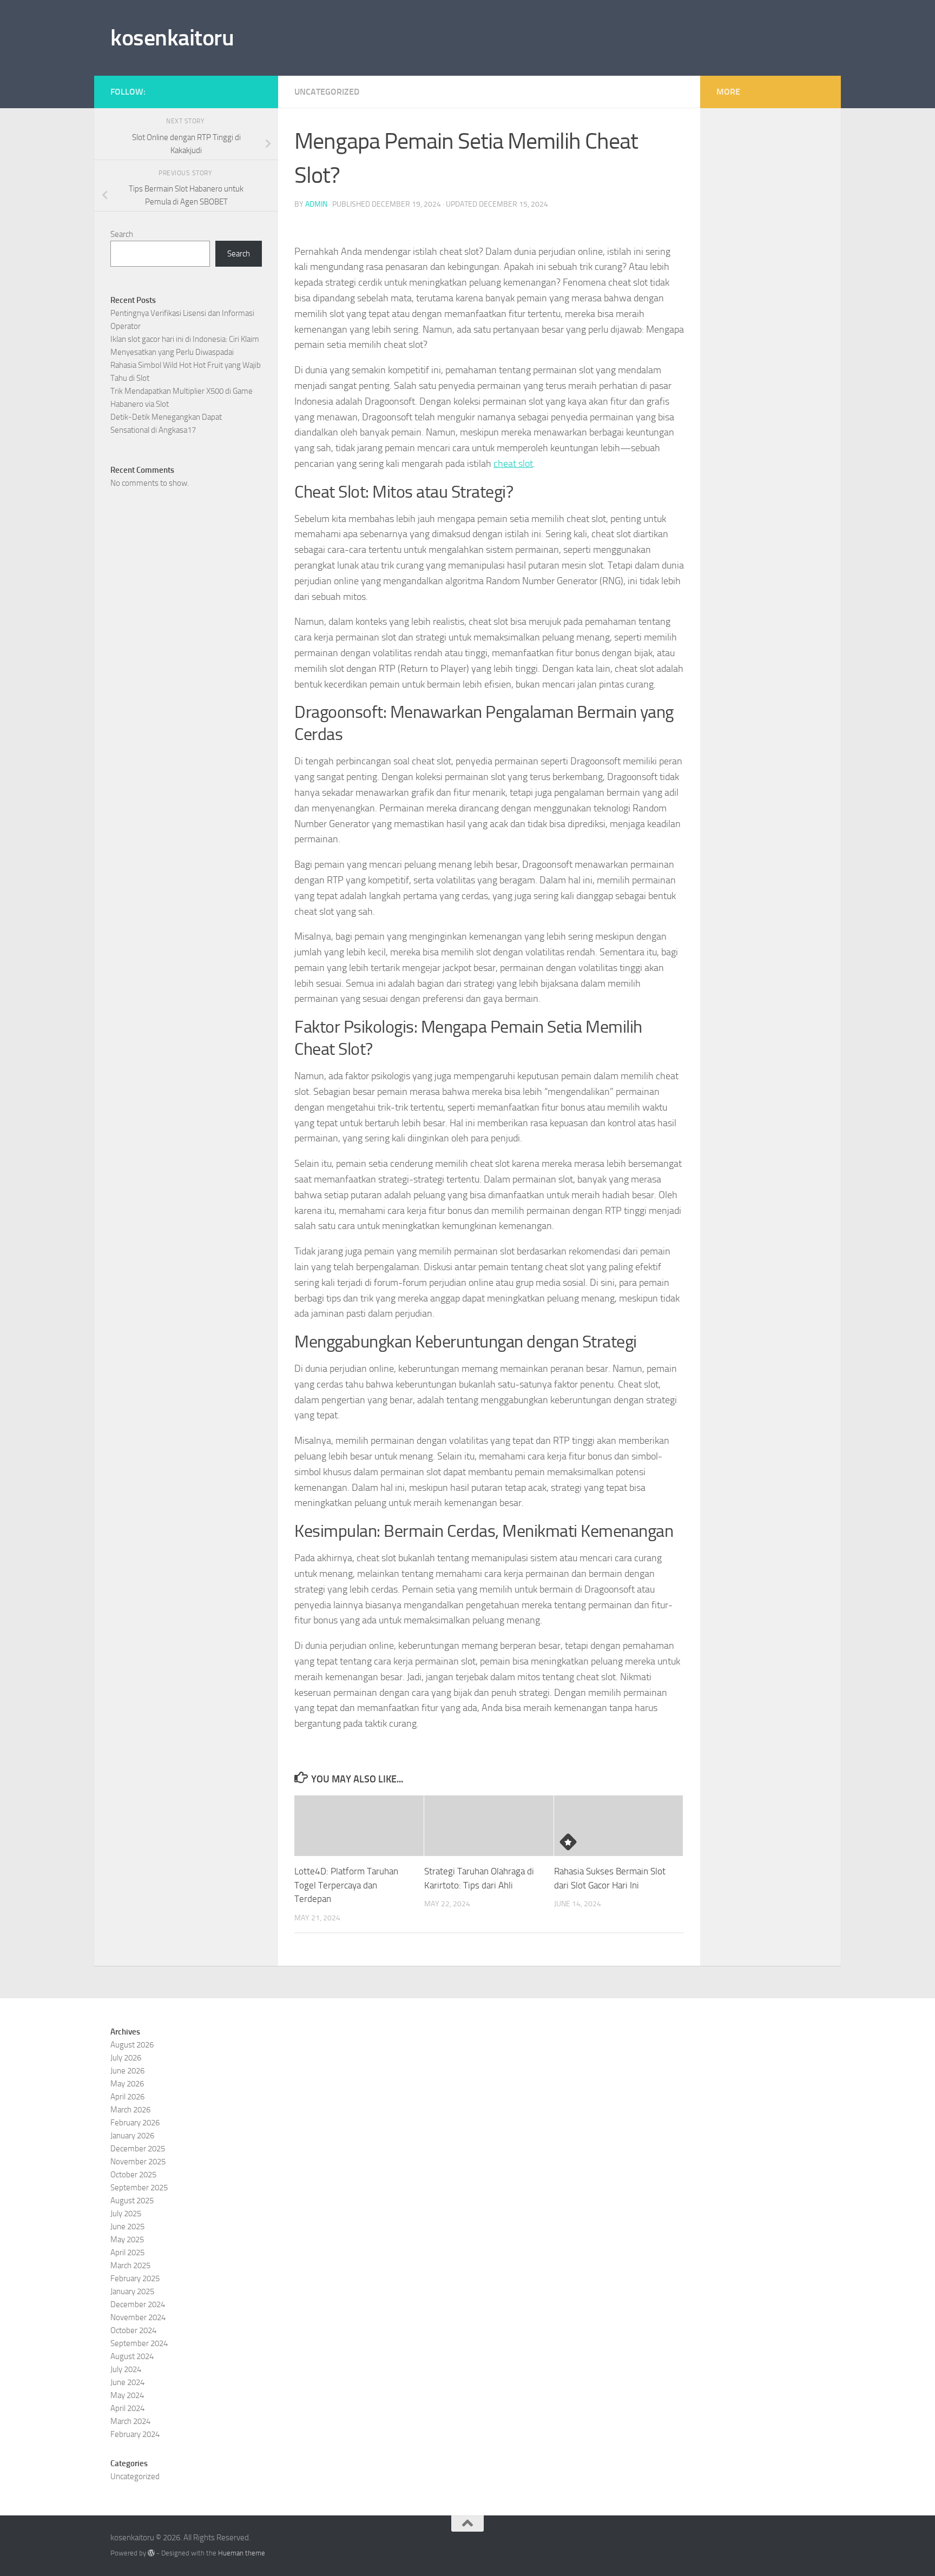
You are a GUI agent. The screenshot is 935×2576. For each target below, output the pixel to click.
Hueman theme (242, 2553)
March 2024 (130, 2421)
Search (122, 234)
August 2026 (132, 2045)
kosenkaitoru (172, 38)
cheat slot (513, 464)
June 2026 (127, 2071)
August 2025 (132, 2201)
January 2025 (132, 2291)
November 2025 (138, 2162)
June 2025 (127, 2227)
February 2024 (135, 2434)
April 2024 (127, 2408)
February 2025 (135, 2278)
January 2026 (132, 2136)
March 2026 (130, 2110)
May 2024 (127, 2395)
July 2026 (126, 2058)
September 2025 (139, 2188)
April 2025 (127, 2253)
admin (316, 204)
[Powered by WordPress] (151, 2553)
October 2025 (133, 2175)
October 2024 (133, 2330)
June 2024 (127, 2382)
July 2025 (126, 2214)
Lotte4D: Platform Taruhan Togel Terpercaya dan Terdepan (346, 1885)
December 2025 (138, 2149)
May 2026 (127, 2084)
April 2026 (127, 2097)
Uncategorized (327, 92)
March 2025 (130, 2265)
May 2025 (127, 2240)
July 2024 (126, 2369)
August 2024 (132, 2356)
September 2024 (139, 2343)
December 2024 (138, 2304)
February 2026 (135, 2123)
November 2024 (138, 2317)
